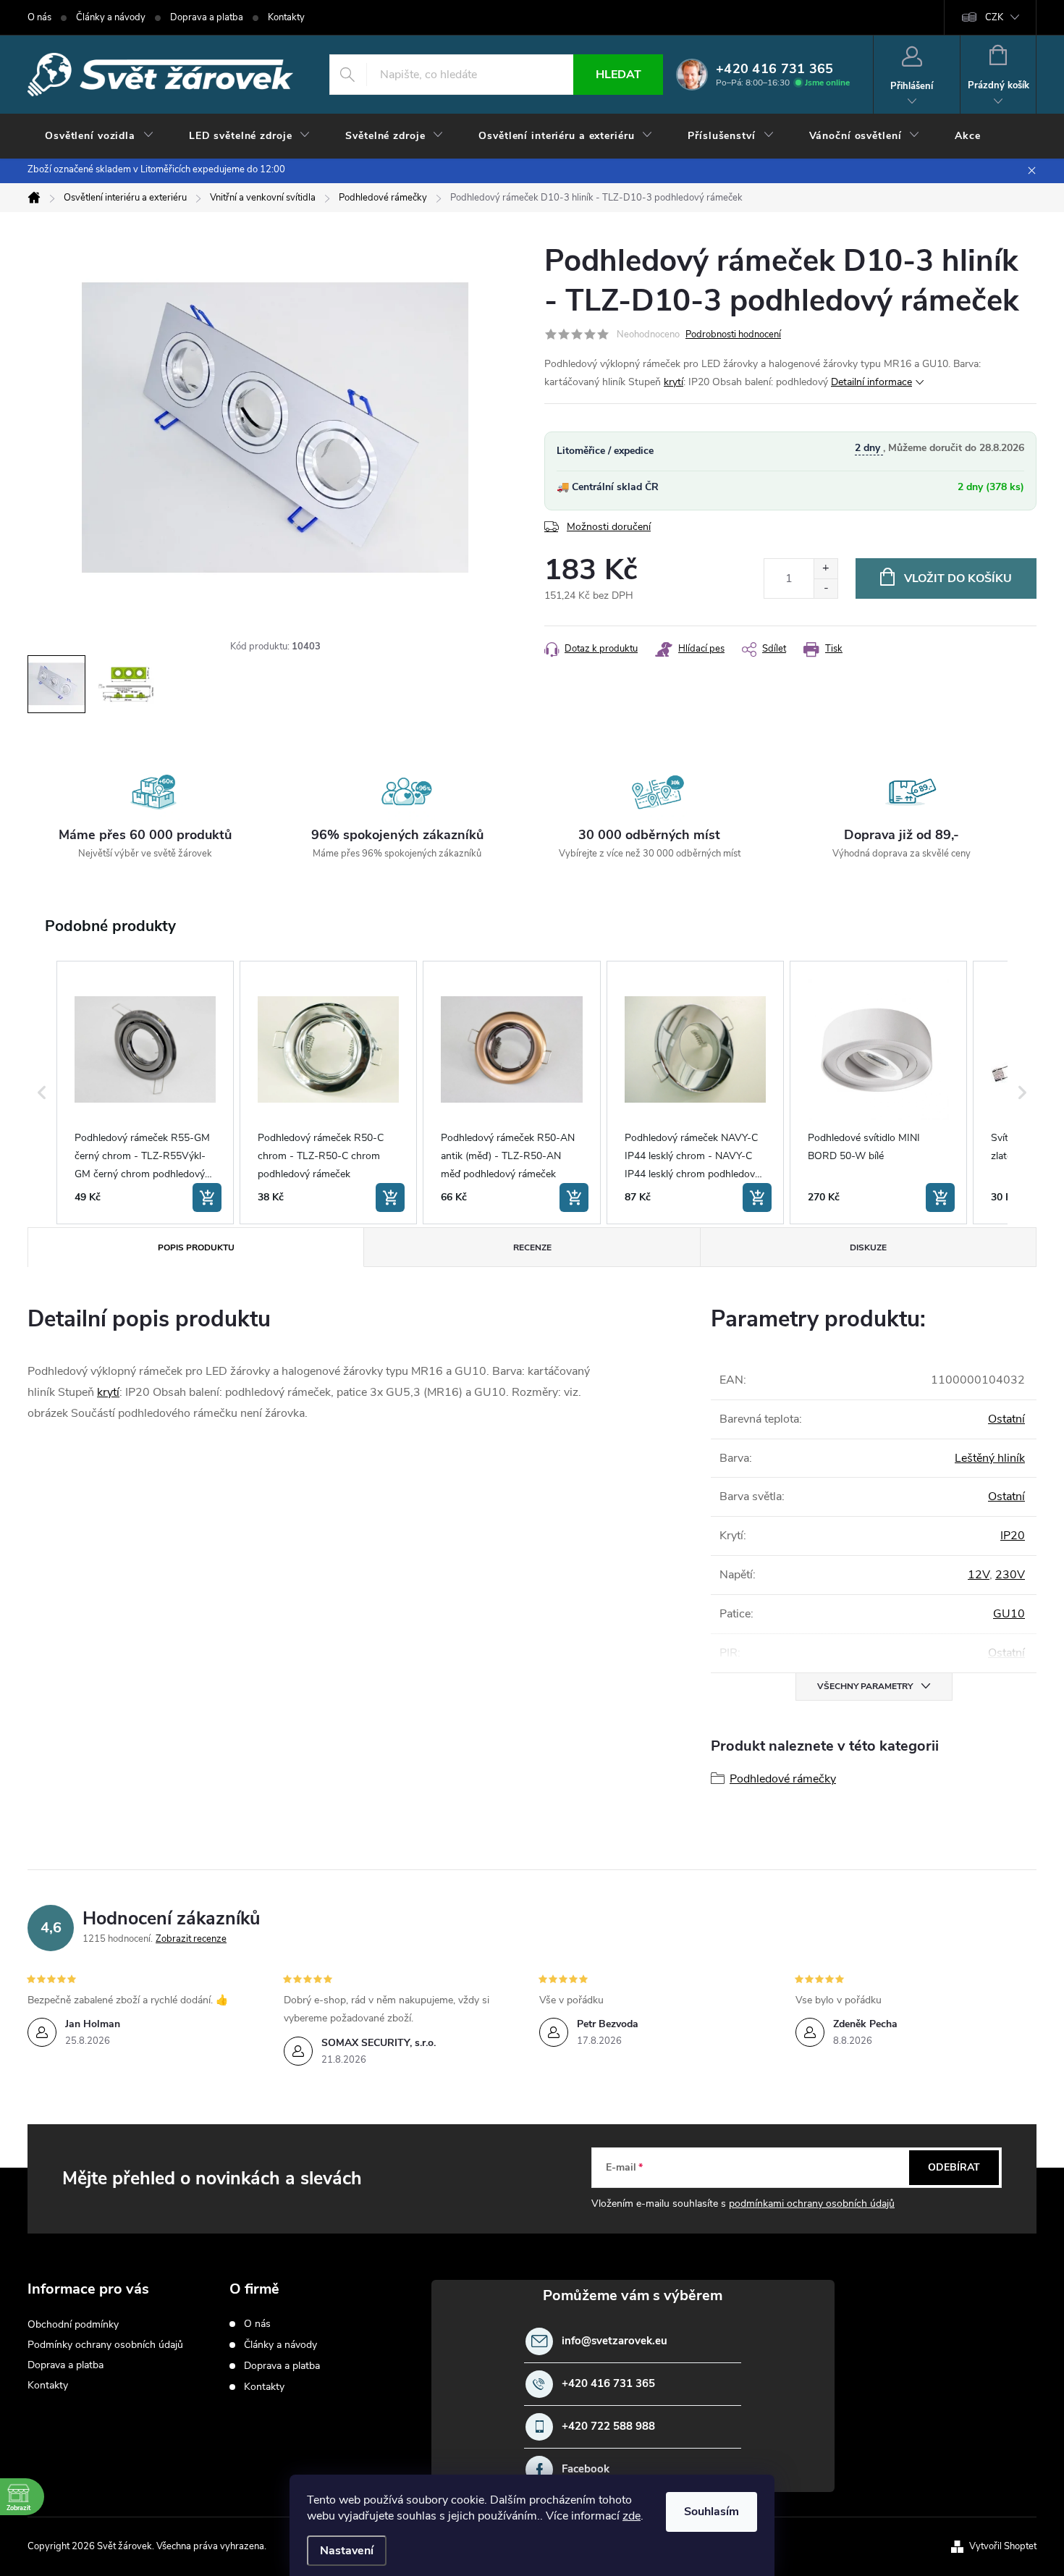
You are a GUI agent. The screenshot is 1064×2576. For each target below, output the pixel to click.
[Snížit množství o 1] (826, 588)
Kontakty (286, 17)
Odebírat (954, 2167)
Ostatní (1006, 1419)
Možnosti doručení (609, 527)
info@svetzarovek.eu (615, 2341)
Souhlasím (712, 2512)
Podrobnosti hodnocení (733, 334)
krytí (674, 382)
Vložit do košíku (958, 578)
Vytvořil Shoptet (1003, 2546)
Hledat (618, 75)
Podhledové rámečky (783, 1779)
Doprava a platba (207, 17)
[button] (42, 1093)
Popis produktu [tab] (196, 1247)
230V (1010, 1575)
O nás (39, 17)
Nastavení (347, 2551)
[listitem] (145, 1093)
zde (632, 2516)
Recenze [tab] (532, 1247)
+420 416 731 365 (608, 2384)
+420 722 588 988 (608, 2426)
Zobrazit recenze (191, 1939)
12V (979, 1575)
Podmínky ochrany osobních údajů (105, 2345)
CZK (994, 17)
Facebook (586, 2469)
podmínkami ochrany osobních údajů (812, 2204)
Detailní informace (871, 382)
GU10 (1009, 1614)
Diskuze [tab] (868, 1247)
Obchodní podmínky (73, 2324)
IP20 (1013, 1536)
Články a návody (111, 17)
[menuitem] (100, 136)
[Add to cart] (207, 1197)
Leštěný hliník (990, 1458)
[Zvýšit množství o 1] (826, 569)
